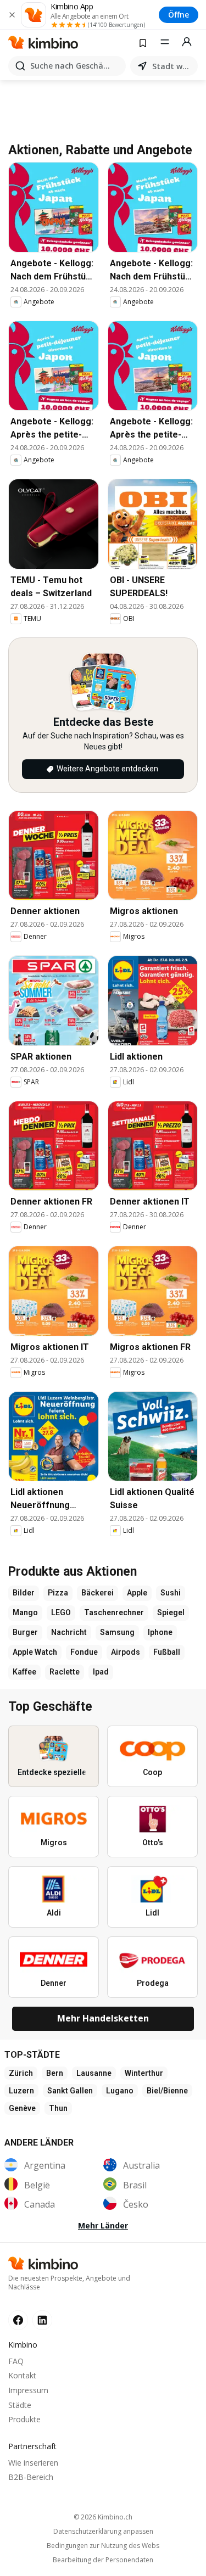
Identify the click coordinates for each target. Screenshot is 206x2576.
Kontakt (22, 2375)
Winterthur (144, 2073)
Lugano (120, 2091)
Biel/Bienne (167, 2091)
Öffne (179, 15)
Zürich (21, 2073)
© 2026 (103, 2517)
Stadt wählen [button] (173, 66)
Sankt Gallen (70, 2091)
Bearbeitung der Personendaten (103, 2560)
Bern (55, 2073)
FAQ (16, 2361)
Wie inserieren (33, 2463)
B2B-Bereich (31, 2477)
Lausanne (94, 2073)
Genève (22, 2108)
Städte (20, 2405)
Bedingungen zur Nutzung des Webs (103, 2546)
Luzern (21, 2091)
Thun (58, 2108)
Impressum (28, 2390)
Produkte (24, 2419)
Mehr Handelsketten (103, 2018)
